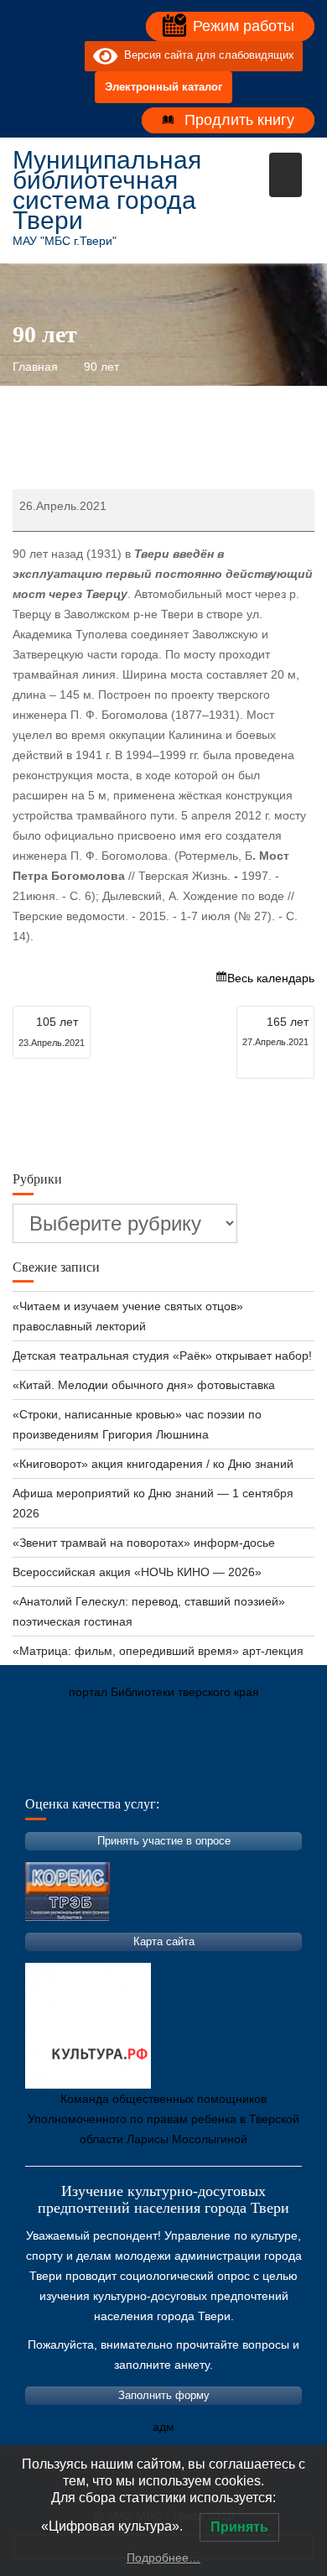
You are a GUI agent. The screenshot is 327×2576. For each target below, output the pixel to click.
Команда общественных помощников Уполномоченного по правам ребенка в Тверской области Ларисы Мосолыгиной (163, 2119)
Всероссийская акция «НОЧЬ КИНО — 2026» (137, 1572)
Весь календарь (271, 978)
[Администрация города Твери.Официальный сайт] (50, 1771)
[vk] (38, 56)
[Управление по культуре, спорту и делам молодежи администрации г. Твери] (302, 1771)
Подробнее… (163, 2558)
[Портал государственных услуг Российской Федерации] (101, 1771)
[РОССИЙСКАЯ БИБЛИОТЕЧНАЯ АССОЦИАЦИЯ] (201, 1771)
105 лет (52, 1031)
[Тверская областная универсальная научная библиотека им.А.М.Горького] (151, 1771)
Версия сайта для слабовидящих (206, 56)
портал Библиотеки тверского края (164, 1692)
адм (163, 2427)
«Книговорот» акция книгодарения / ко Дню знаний (153, 1464)
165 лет (275, 1031)
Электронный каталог (163, 87)
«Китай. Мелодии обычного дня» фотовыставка (144, 1385)
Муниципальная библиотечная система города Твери (107, 190)
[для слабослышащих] (68, 56)
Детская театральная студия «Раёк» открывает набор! (162, 1356)
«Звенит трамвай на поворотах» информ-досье (144, 1543)
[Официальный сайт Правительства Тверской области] (252, 1771)
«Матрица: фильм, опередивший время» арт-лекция (158, 1651)
